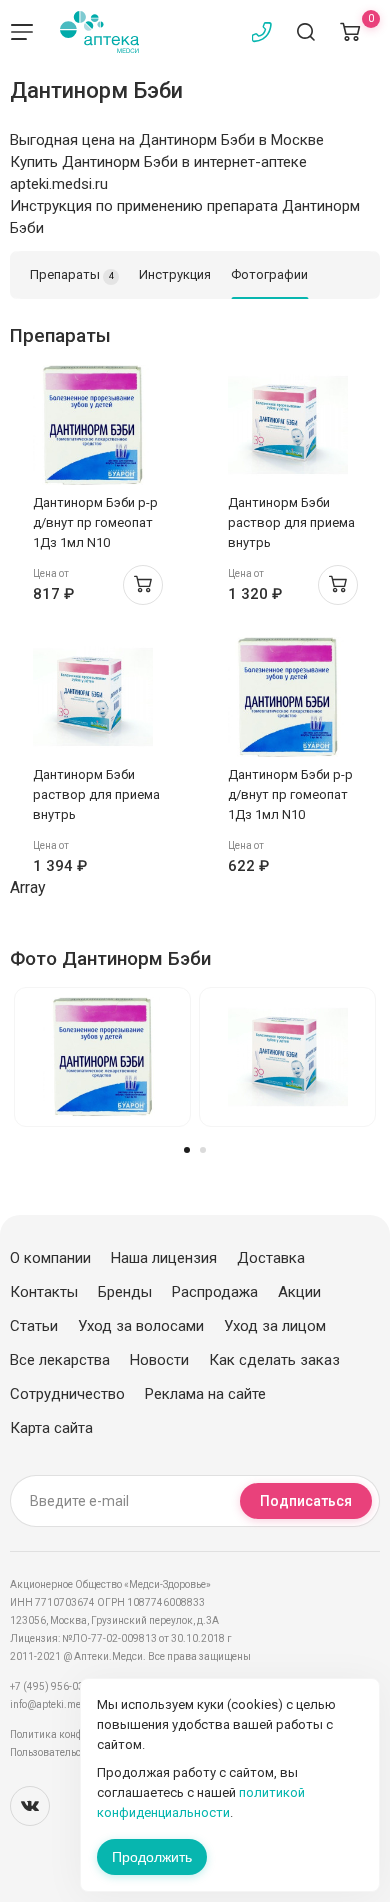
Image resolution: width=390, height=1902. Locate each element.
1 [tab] (187, 1150)
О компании (50, 1258)
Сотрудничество (67, 1394)
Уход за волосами (141, 1326)
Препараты (72, 274)
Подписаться (306, 1501)
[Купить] (143, 585)
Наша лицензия (164, 1258)
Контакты (44, 1292)
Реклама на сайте (205, 1394)
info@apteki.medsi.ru (59, 1704)
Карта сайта (51, 1428)
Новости (159, 1360)
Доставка (271, 1258)
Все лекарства (60, 1360)
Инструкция (175, 274)
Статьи (34, 1326)
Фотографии (269, 274)
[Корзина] (350, 32)
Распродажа (215, 1292)
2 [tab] (203, 1150)
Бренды (125, 1292)
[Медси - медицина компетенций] (99, 32)
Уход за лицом (275, 1326)
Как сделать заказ (274, 1360)
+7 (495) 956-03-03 (54, 1686)
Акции (299, 1292)
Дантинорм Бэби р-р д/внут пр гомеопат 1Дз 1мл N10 (95, 522)
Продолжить (152, 1857)
